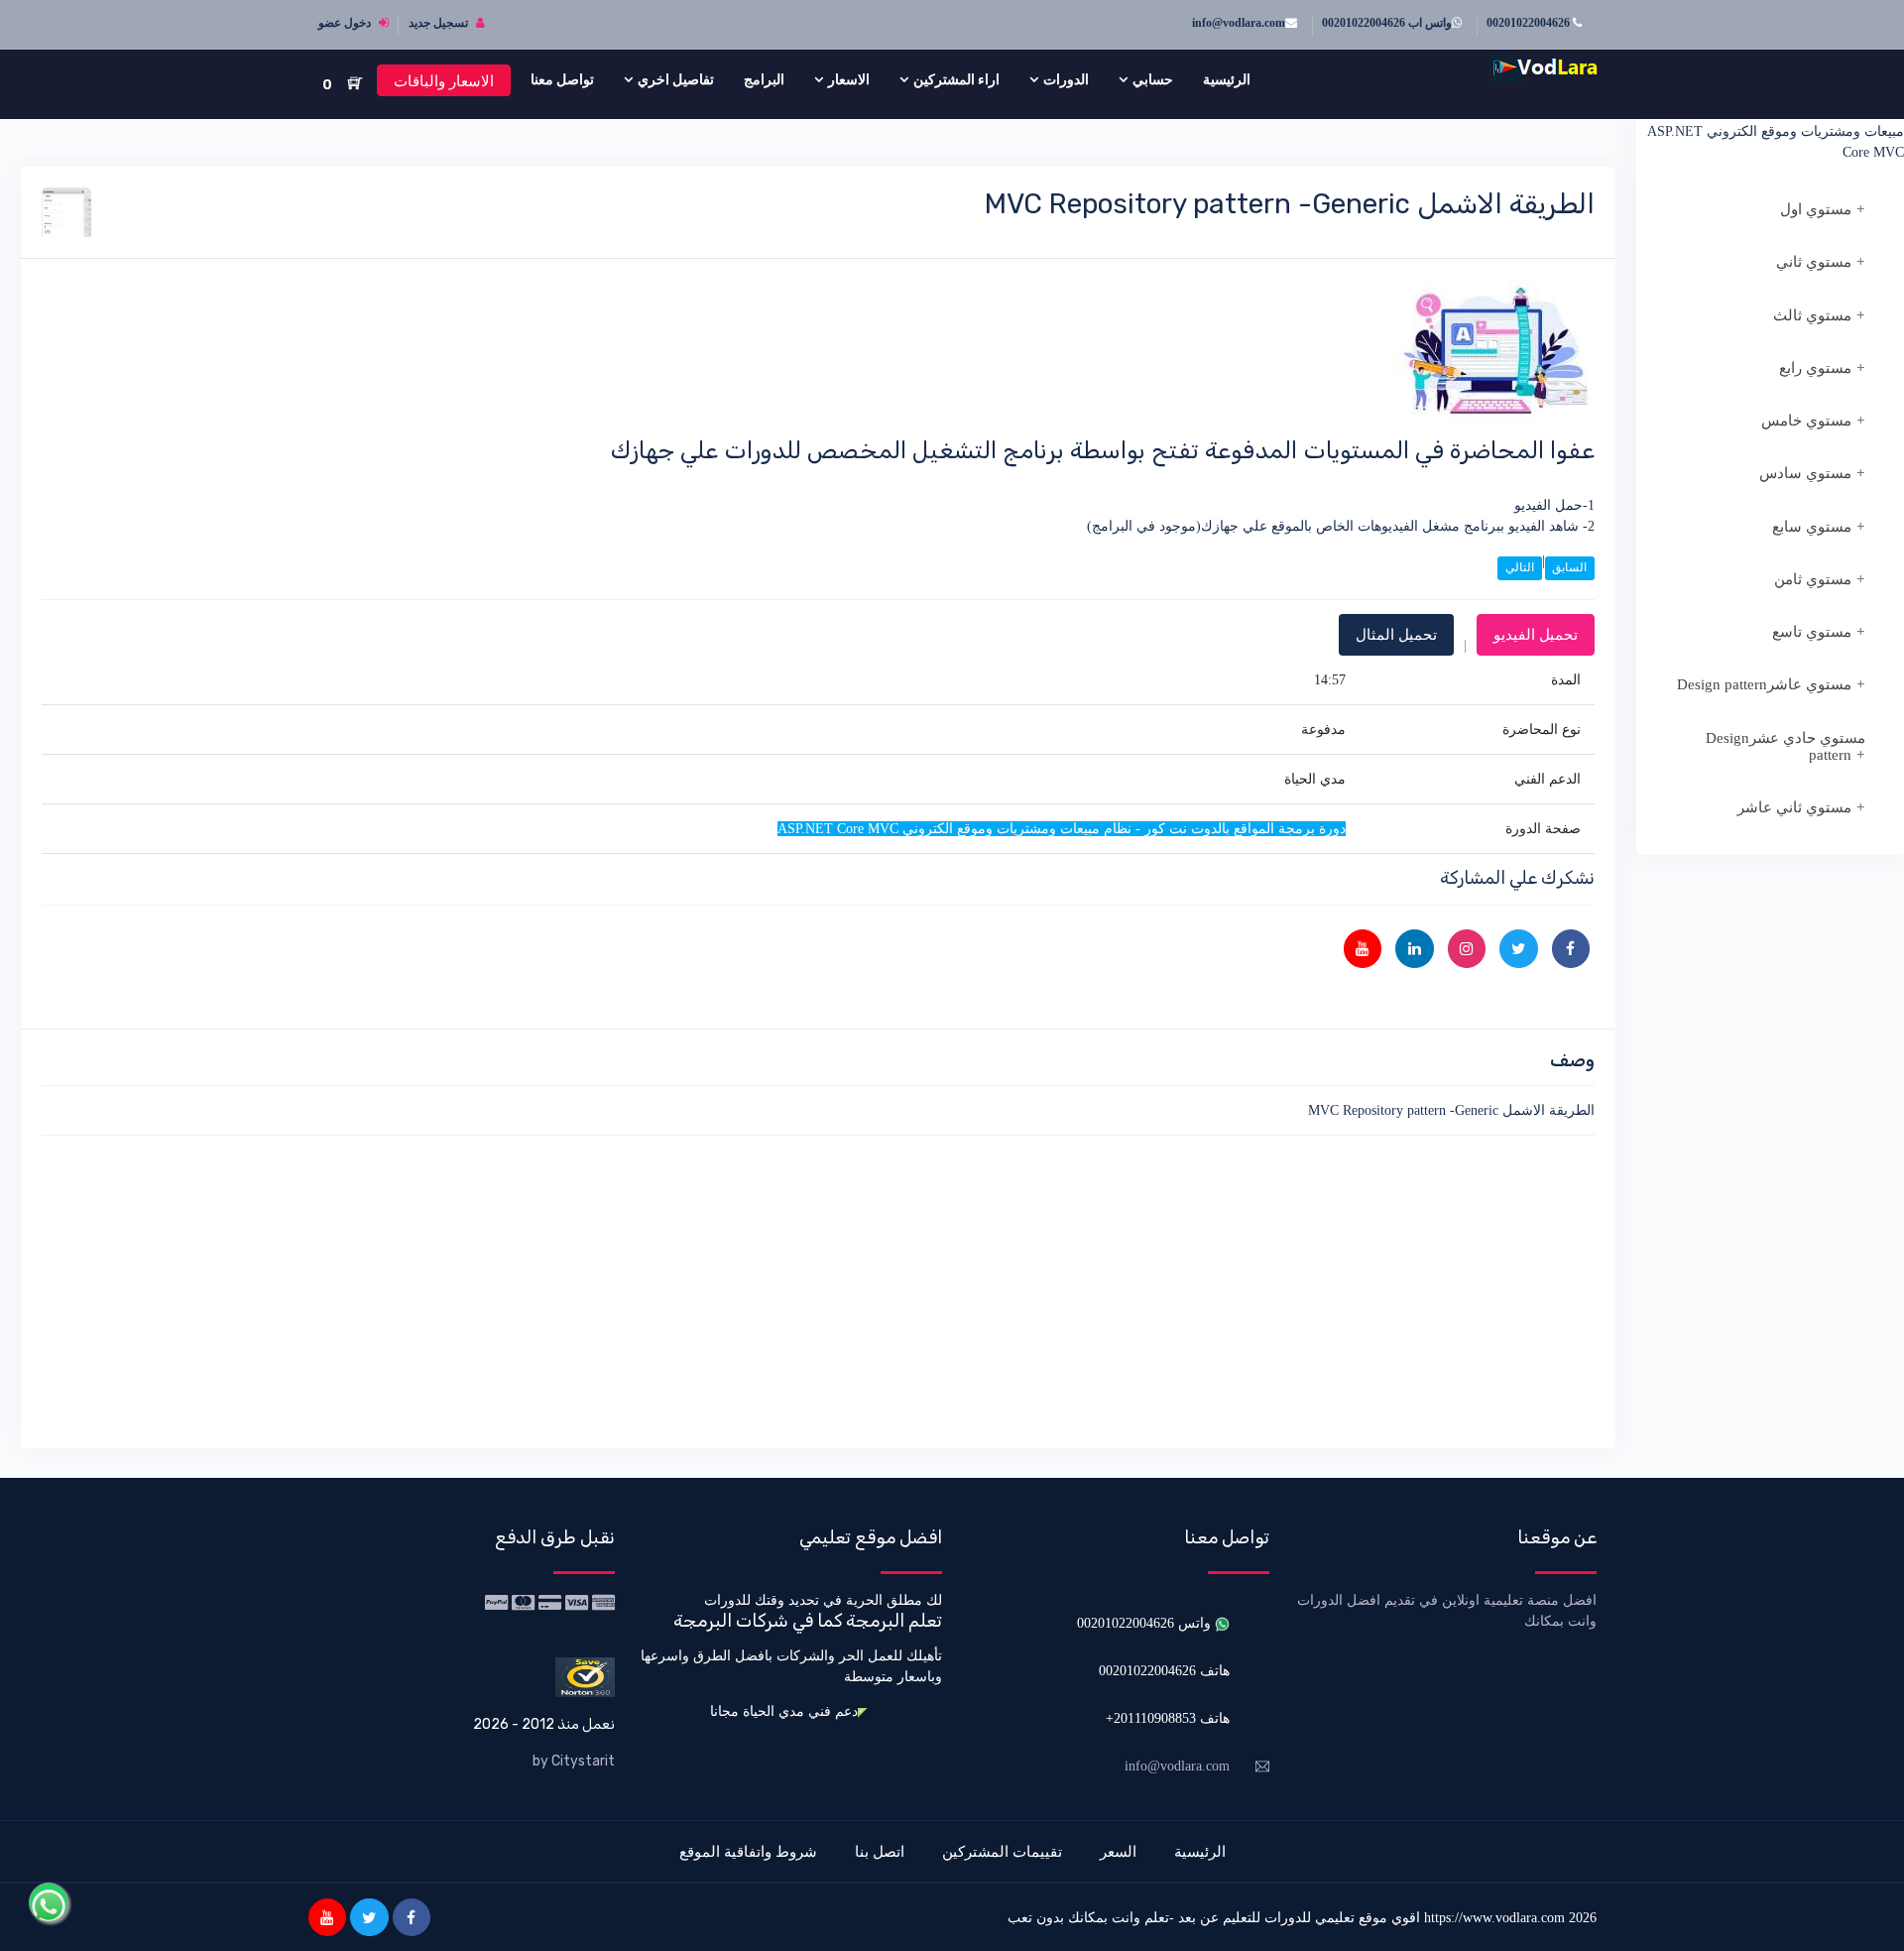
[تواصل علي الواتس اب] (49, 1902)
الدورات (1066, 79)
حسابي (1153, 79)
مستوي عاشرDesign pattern (1764, 684)
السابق (1569, 567)
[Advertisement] (1000, 1288)
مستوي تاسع (1812, 632)
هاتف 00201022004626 (1164, 1671)
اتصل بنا (880, 1851)
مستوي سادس (1805, 473)
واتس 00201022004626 (1146, 1623)
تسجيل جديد (440, 23)
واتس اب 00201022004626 (1387, 23)
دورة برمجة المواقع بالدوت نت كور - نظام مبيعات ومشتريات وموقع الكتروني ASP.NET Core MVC (1776, 131)
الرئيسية (1227, 79)
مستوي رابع (1815, 368)
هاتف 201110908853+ (1168, 1718)
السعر (1118, 1851)
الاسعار (849, 79)
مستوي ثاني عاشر (1794, 807)
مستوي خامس (1806, 421)
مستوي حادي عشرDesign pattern (1785, 746)
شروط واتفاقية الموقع (748, 1851)
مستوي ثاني (1814, 262)
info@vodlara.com (1239, 23)
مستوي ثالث (1812, 315)
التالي (1520, 567)
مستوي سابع (1812, 527)
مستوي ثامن (1813, 579)
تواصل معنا (562, 79)
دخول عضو (346, 23)
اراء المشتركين (956, 79)
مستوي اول (1816, 209)
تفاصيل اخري (676, 79)
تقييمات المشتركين (1002, 1851)
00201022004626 (1530, 23)
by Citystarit (574, 1761)
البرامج (764, 79)
